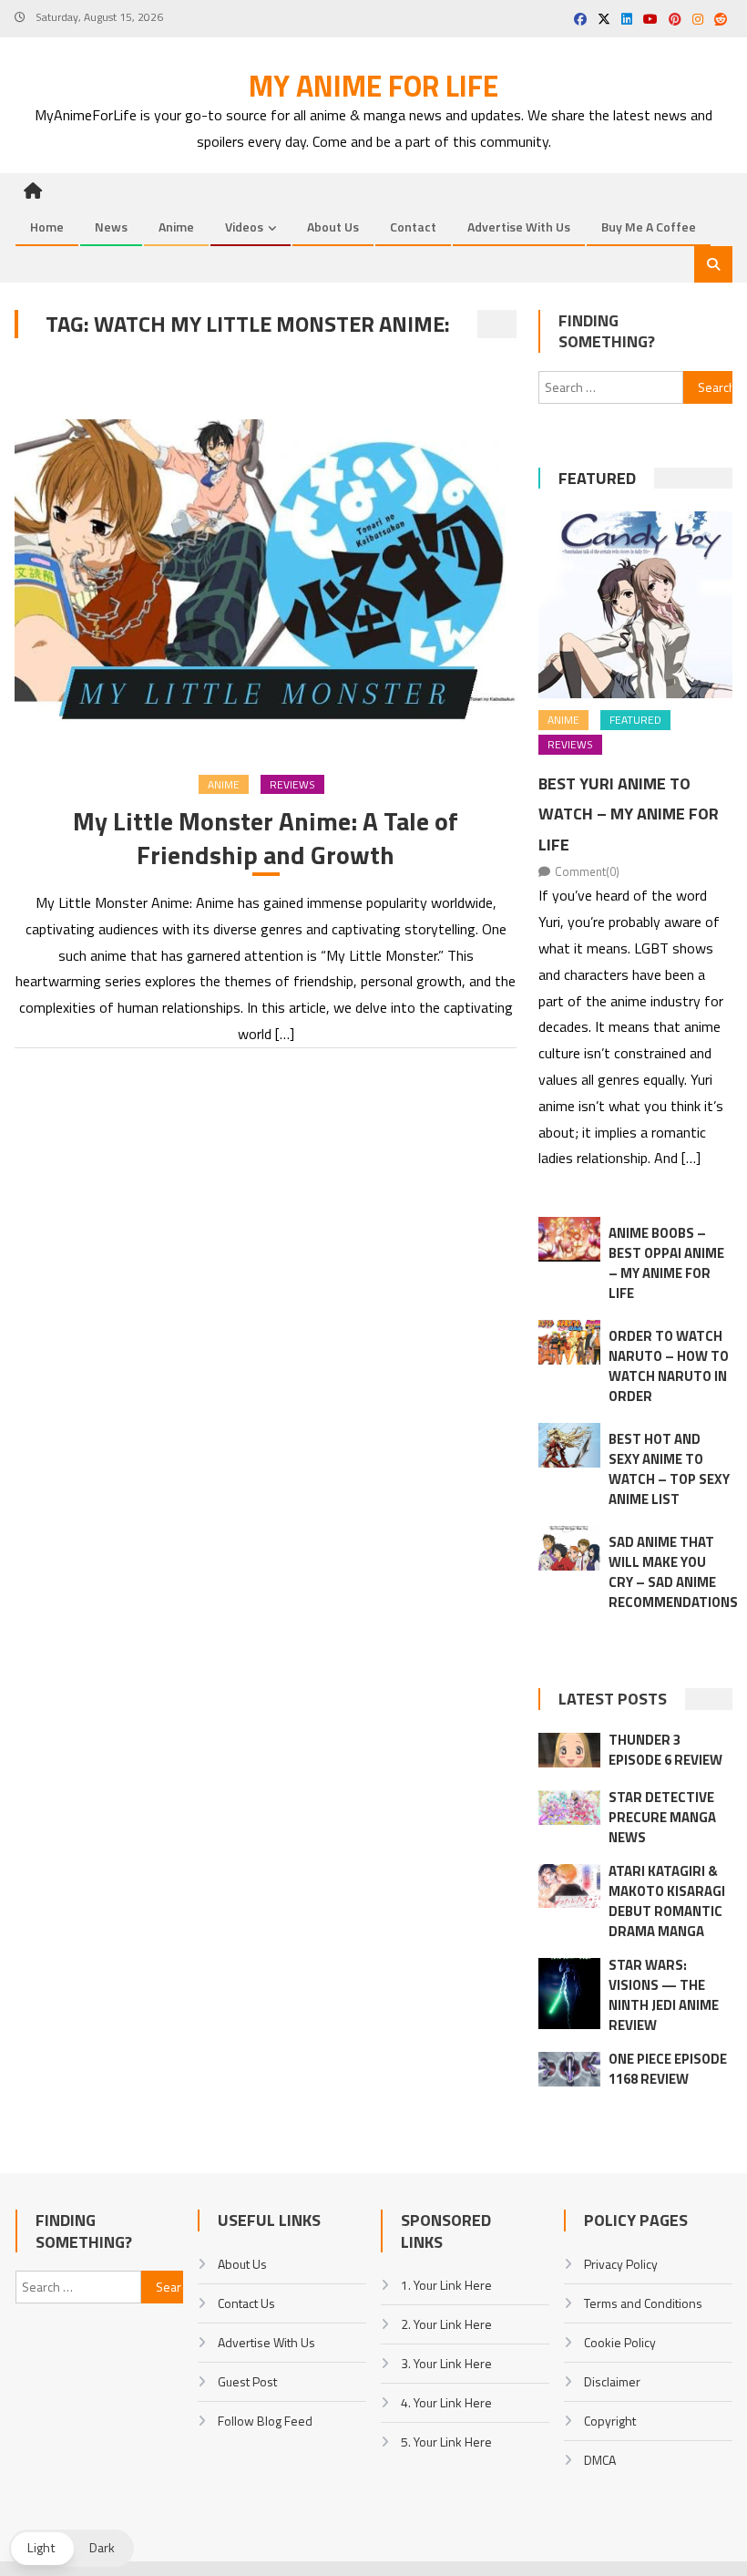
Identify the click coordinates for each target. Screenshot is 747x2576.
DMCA (600, 2460)
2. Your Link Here (446, 2324)
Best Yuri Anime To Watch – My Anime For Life (629, 814)
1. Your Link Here (446, 2285)
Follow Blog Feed (265, 2421)
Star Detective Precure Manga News (662, 1817)
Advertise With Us (519, 227)
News (111, 227)
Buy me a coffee (649, 227)
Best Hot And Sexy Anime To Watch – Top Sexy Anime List (669, 1469)
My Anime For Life (373, 86)
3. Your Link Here (446, 2363)
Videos (244, 227)
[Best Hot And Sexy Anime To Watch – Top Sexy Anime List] (569, 1445)
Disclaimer (612, 2381)
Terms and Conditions (643, 2303)
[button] (72, 2548)
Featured (597, 478)
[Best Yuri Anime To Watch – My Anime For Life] (635, 605)
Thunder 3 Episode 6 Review (665, 1750)
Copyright (610, 2421)
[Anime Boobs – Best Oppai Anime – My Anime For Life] (569, 1239)
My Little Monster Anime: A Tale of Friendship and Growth (266, 838)
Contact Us (246, 2303)
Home (47, 227)
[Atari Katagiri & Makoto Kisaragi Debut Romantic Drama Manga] (569, 1886)
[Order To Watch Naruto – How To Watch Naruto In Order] (569, 1342)
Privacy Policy (621, 2264)
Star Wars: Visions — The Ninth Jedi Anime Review (664, 1995)
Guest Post (247, 2381)
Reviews (292, 784)
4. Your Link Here (446, 2402)
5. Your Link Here (446, 2442)
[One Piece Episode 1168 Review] (569, 2069)
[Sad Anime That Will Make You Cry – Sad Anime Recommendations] (569, 1548)
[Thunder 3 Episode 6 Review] (569, 1750)
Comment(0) (587, 871)
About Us (333, 227)
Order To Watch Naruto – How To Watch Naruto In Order (669, 1366)
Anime (176, 227)
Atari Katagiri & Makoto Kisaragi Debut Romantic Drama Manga (667, 1901)
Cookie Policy (620, 2342)
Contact (413, 227)
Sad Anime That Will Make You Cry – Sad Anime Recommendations (673, 1572)
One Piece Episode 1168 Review (668, 2069)
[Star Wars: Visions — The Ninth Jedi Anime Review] (569, 1994)
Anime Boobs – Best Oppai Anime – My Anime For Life (666, 1263)
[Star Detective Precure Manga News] (569, 1808)
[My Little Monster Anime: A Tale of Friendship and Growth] (266, 560)
